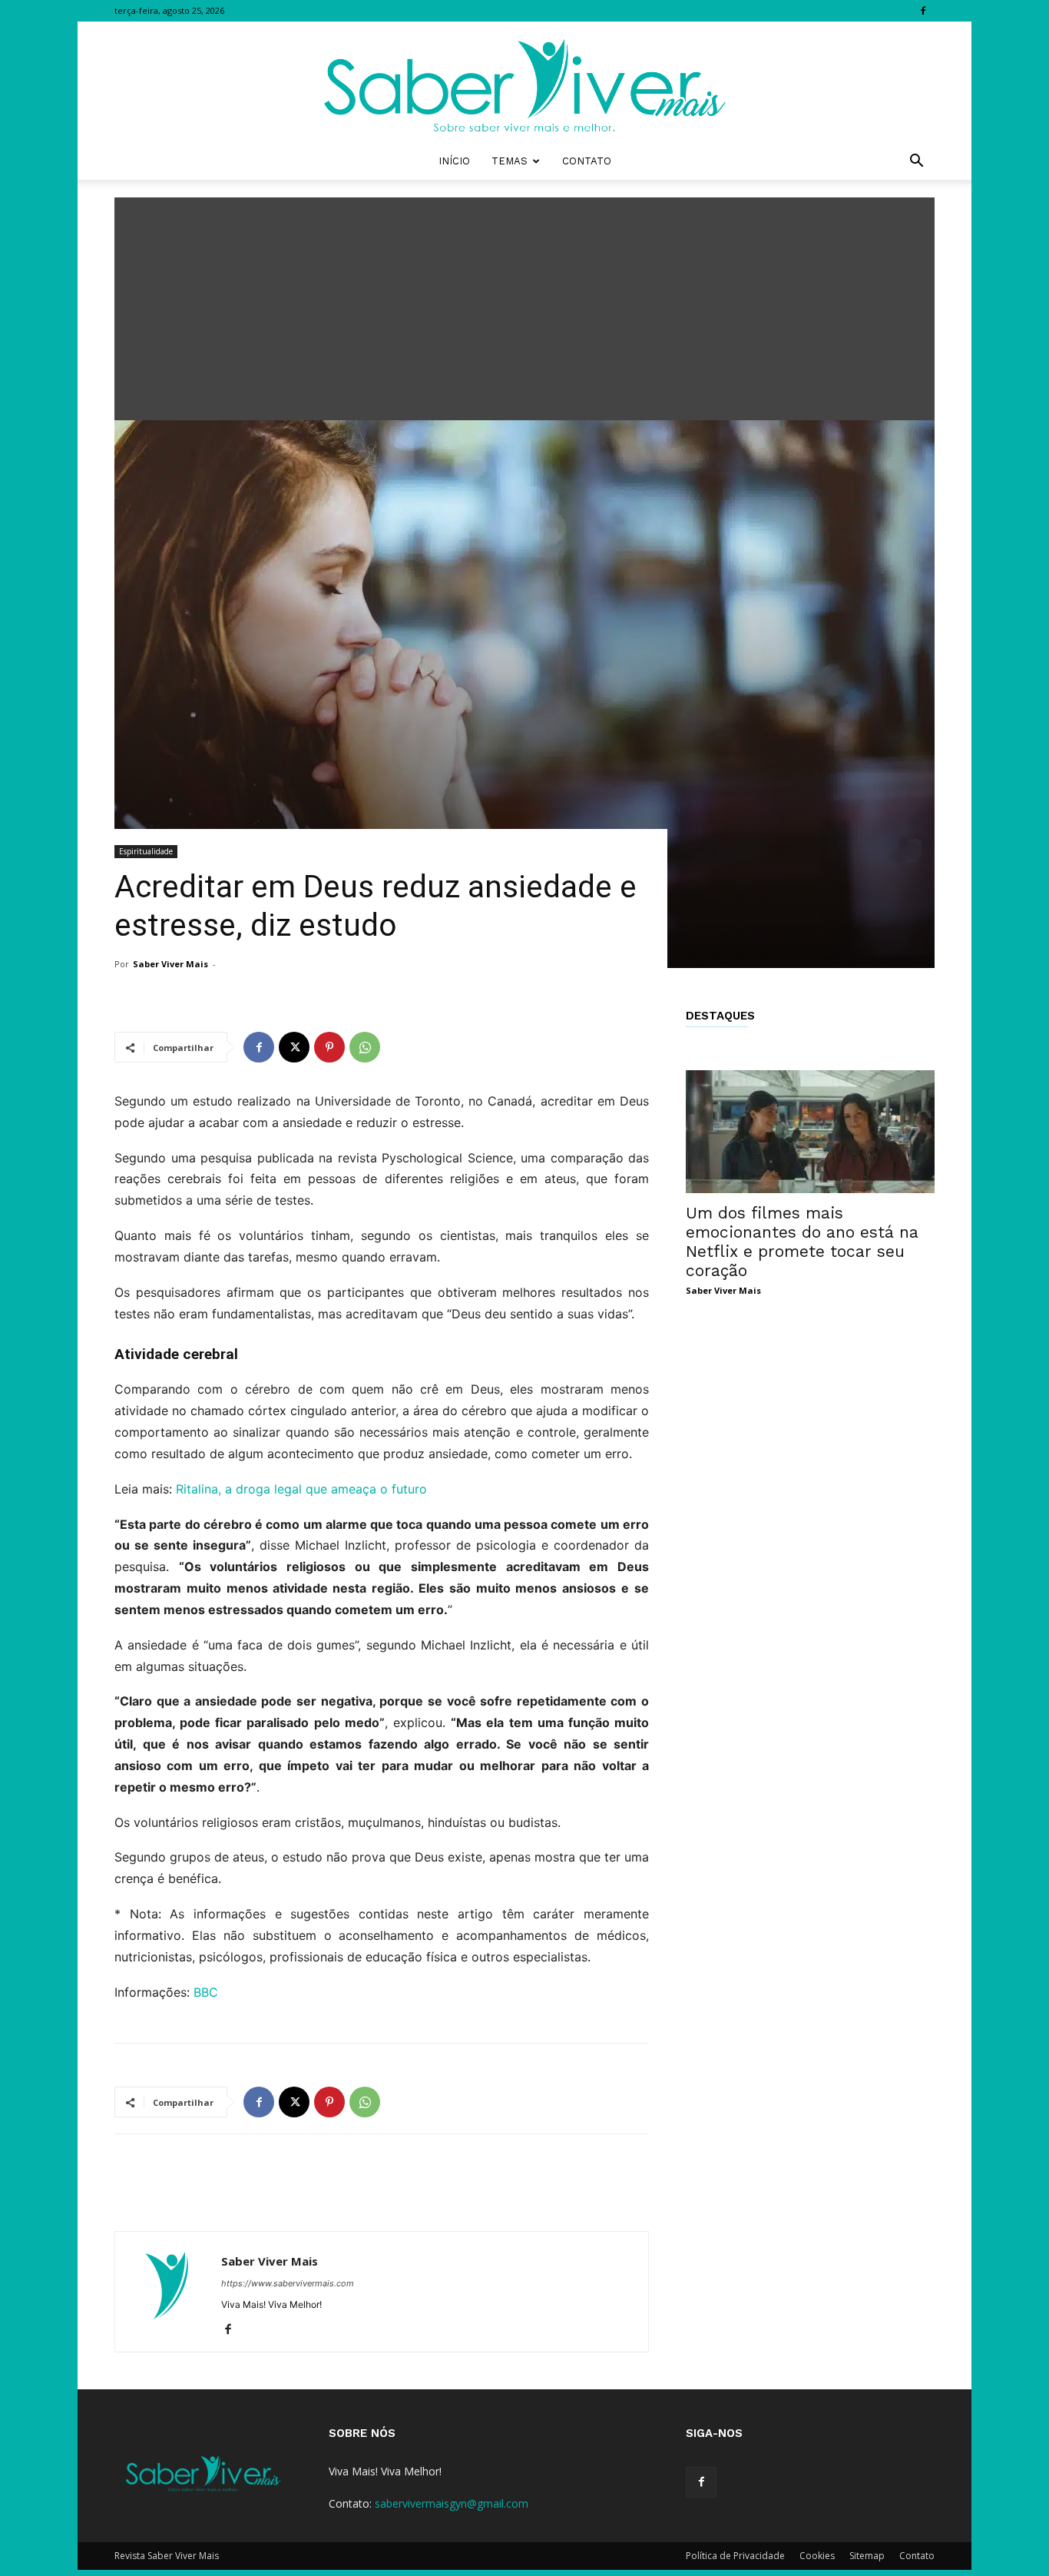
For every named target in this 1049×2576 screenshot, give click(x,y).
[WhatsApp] (365, 1047)
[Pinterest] (329, 1047)
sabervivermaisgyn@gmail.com (452, 2503)
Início (454, 161)
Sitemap (867, 2556)
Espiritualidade (146, 851)
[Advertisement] (524, 305)
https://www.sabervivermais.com (288, 2283)
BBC (206, 1992)
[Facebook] (923, 11)
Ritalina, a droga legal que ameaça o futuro (301, 1489)
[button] (916, 162)
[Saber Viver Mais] (524, 82)
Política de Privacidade (735, 2556)
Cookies (817, 2556)
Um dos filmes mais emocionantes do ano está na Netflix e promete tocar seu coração (802, 1242)
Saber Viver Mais (170, 964)
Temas (510, 161)
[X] (294, 1047)
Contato (587, 161)
